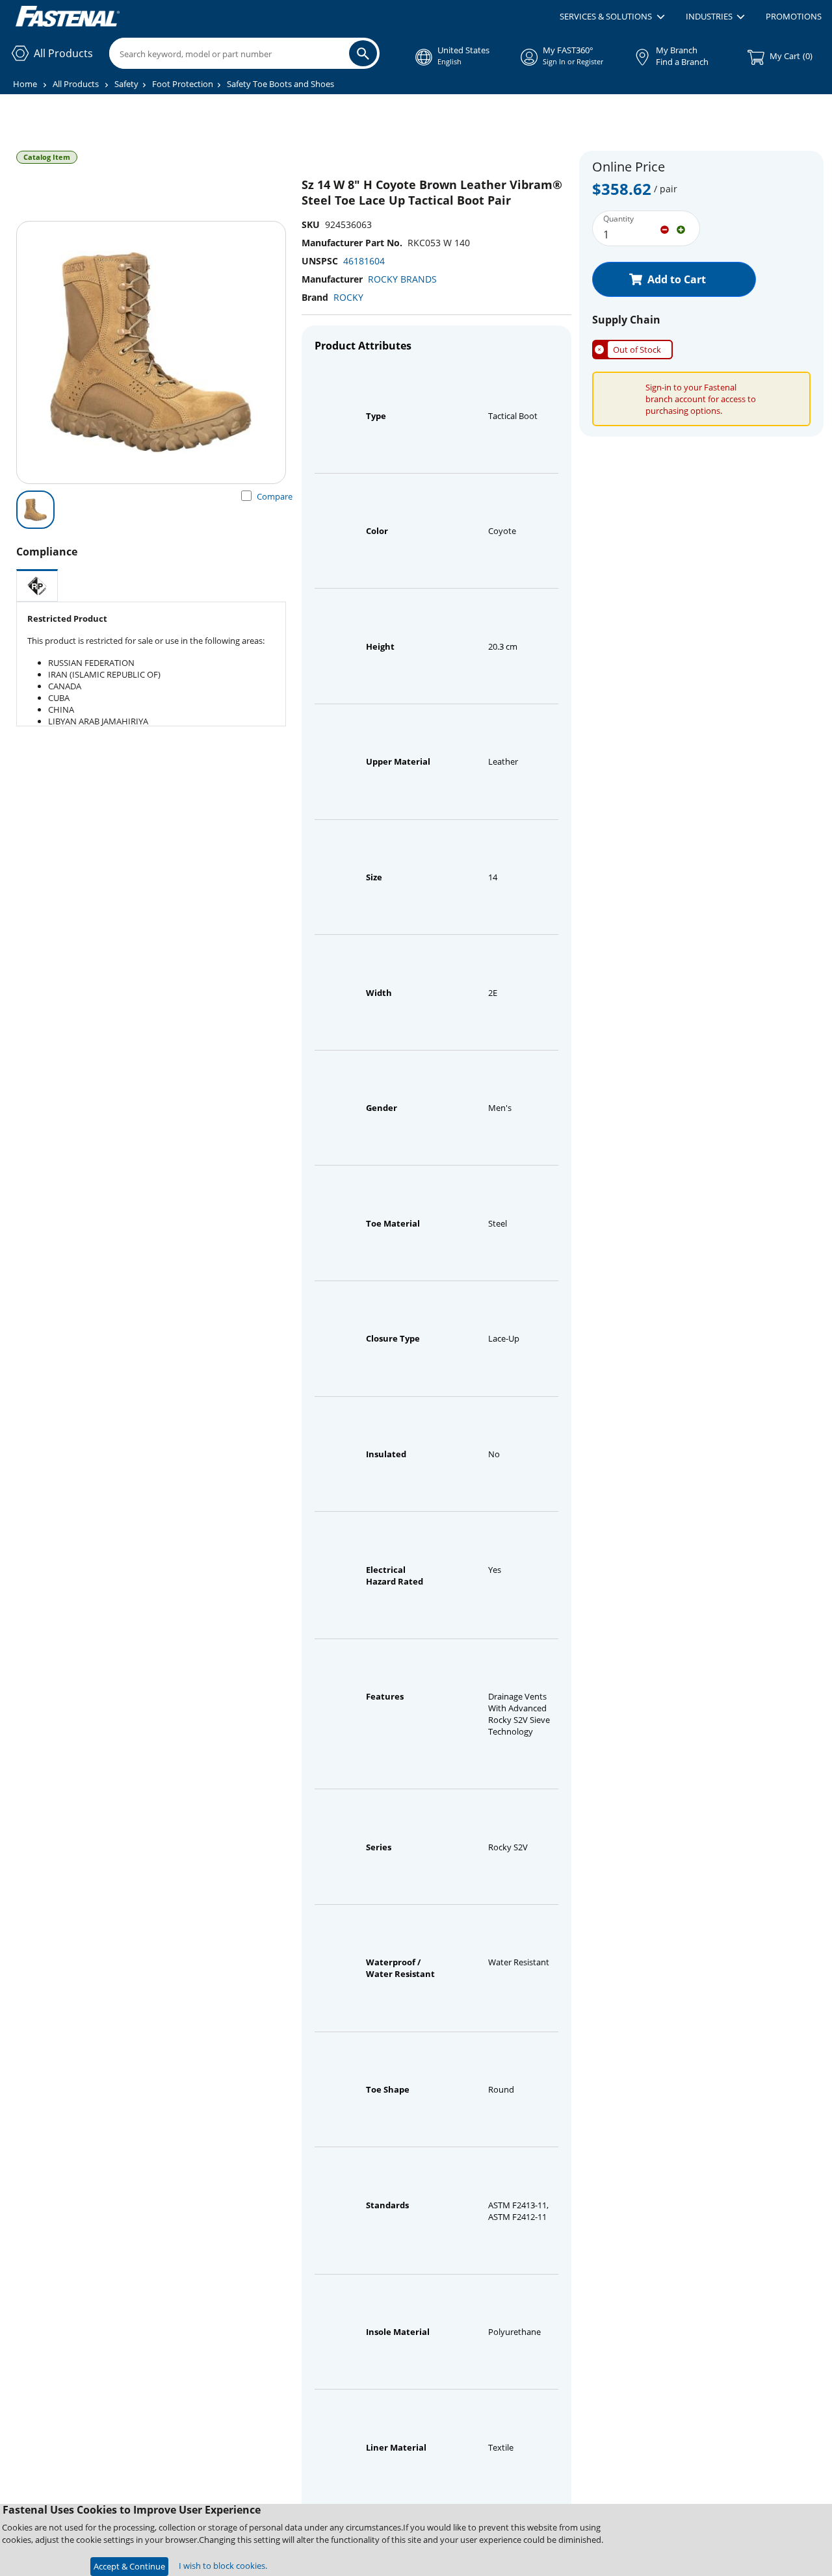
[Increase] (681, 229)
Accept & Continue (129, 2566)
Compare (275, 496)
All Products (76, 84)
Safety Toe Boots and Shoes (280, 84)
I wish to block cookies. (223, 2566)
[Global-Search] (363, 53)
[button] (612, 17)
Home (25, 84)
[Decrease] (665, 229)
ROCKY (348, 297)
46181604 (364, 261)
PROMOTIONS (794, 16)
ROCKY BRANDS (402, 279)
